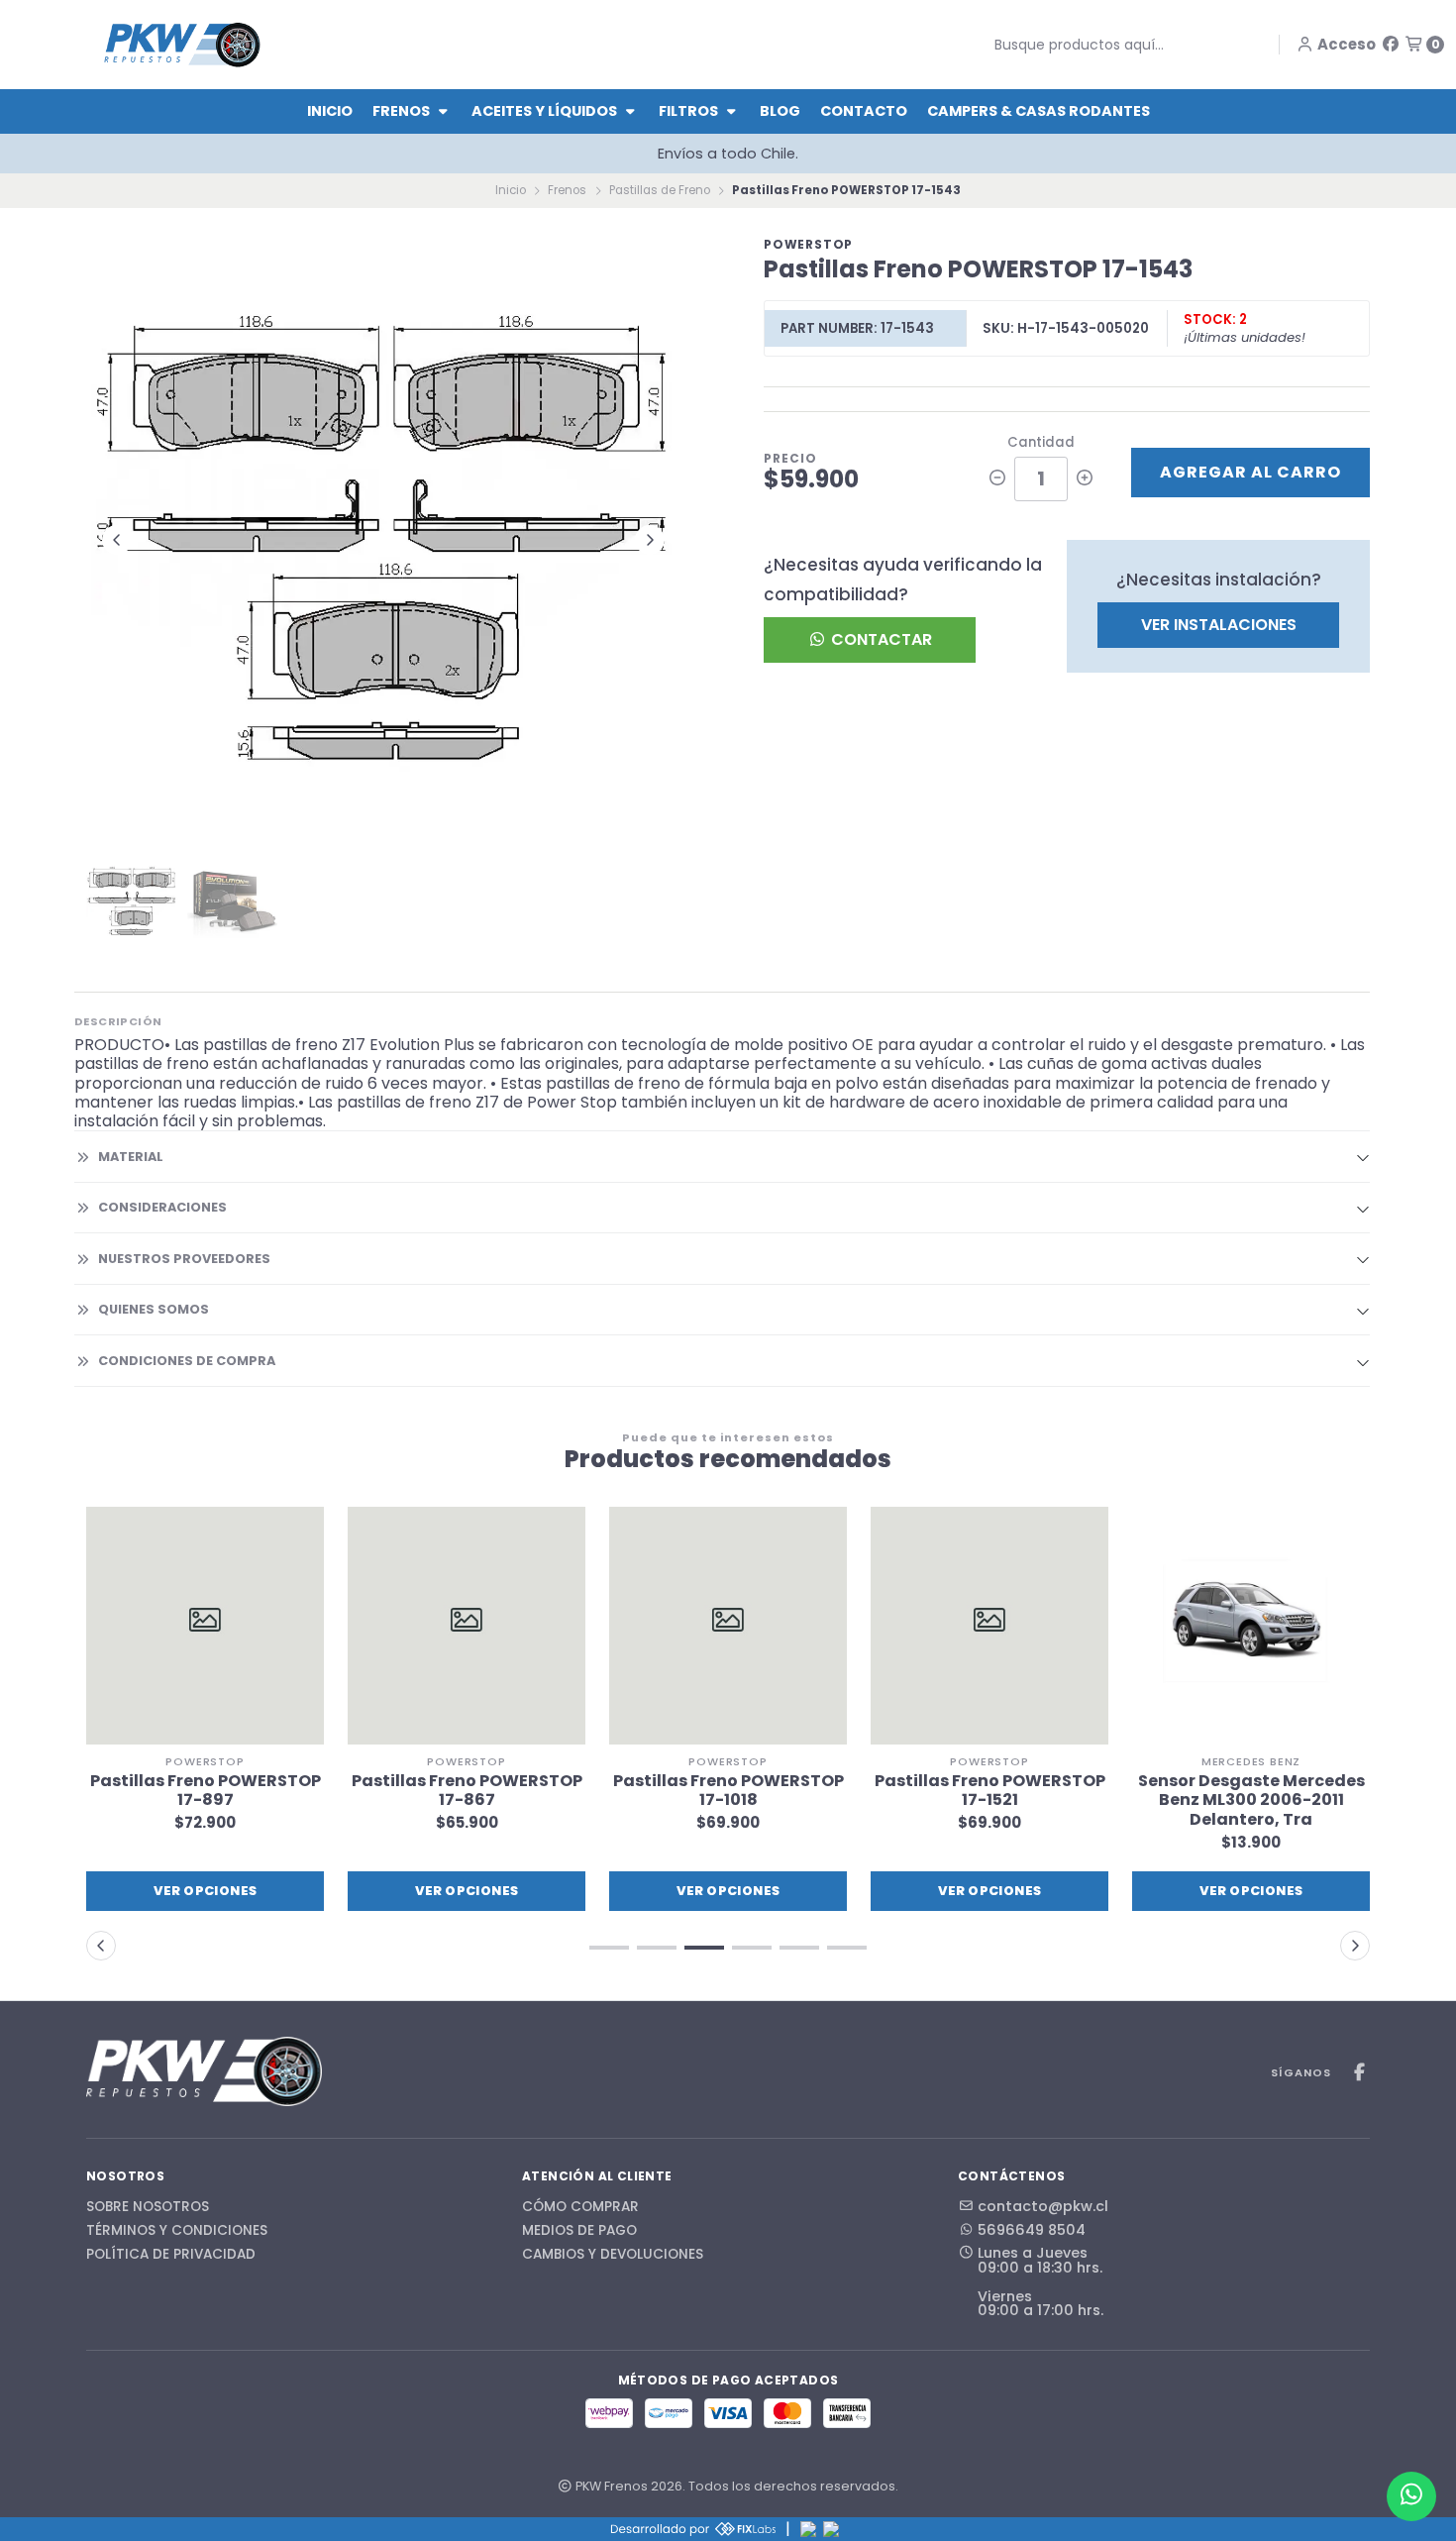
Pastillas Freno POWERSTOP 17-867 (467, 1790)
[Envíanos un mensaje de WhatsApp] (1411, 2496)
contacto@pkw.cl (1043, 2206)
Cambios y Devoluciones (613, 2255)
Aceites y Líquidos (546, 111)
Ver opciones (206, 1891)
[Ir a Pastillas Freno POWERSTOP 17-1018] (728, 1626)
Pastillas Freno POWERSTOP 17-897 (206, 1790)
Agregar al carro (1250, 472)
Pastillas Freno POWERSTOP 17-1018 (728, 1790)
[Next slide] (650, 540)
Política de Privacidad (171, 2255)
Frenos (403, 111)
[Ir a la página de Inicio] (182, 44)
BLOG (780, 111)
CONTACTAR (880, 639)
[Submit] (980, 45)
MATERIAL (131, 1157)
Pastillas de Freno (660, 190)
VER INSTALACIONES (1219, 625)
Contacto (864, 111)
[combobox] (1116, 45)
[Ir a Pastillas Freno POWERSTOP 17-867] (467, 1626)
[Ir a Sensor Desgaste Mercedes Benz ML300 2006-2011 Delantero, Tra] (1251, 1626)
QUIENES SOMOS (154, 1309)
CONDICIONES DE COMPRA (187, 1361)
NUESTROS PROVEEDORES (184, 1259)
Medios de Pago (579, 2231)
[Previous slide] (117, 540)
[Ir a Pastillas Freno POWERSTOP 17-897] (205, 1626)
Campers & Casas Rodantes (1039, 111)
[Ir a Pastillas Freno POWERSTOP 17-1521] (989, 1626)
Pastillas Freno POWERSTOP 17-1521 (990, 1790)
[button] (609, 1948)
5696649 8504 (1032, 2230)
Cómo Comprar (580, 2207)
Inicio (330, 111)
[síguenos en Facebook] (1391, 44)
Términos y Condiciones (177, 2231)
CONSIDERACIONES (162, 1207)
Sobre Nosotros (148, 2207)
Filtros (690, 111)
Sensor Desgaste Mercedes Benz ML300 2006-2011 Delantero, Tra (1251, 1800)
